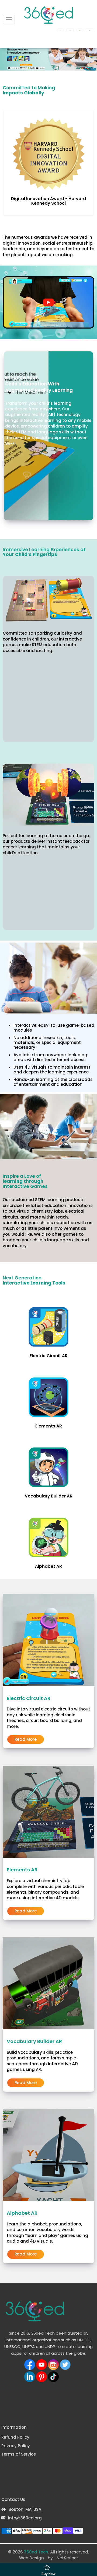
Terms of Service (19, 2454)
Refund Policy (15, 2437)
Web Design (32, 2558)
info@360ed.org (25, 2518)
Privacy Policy (16, 2446)
